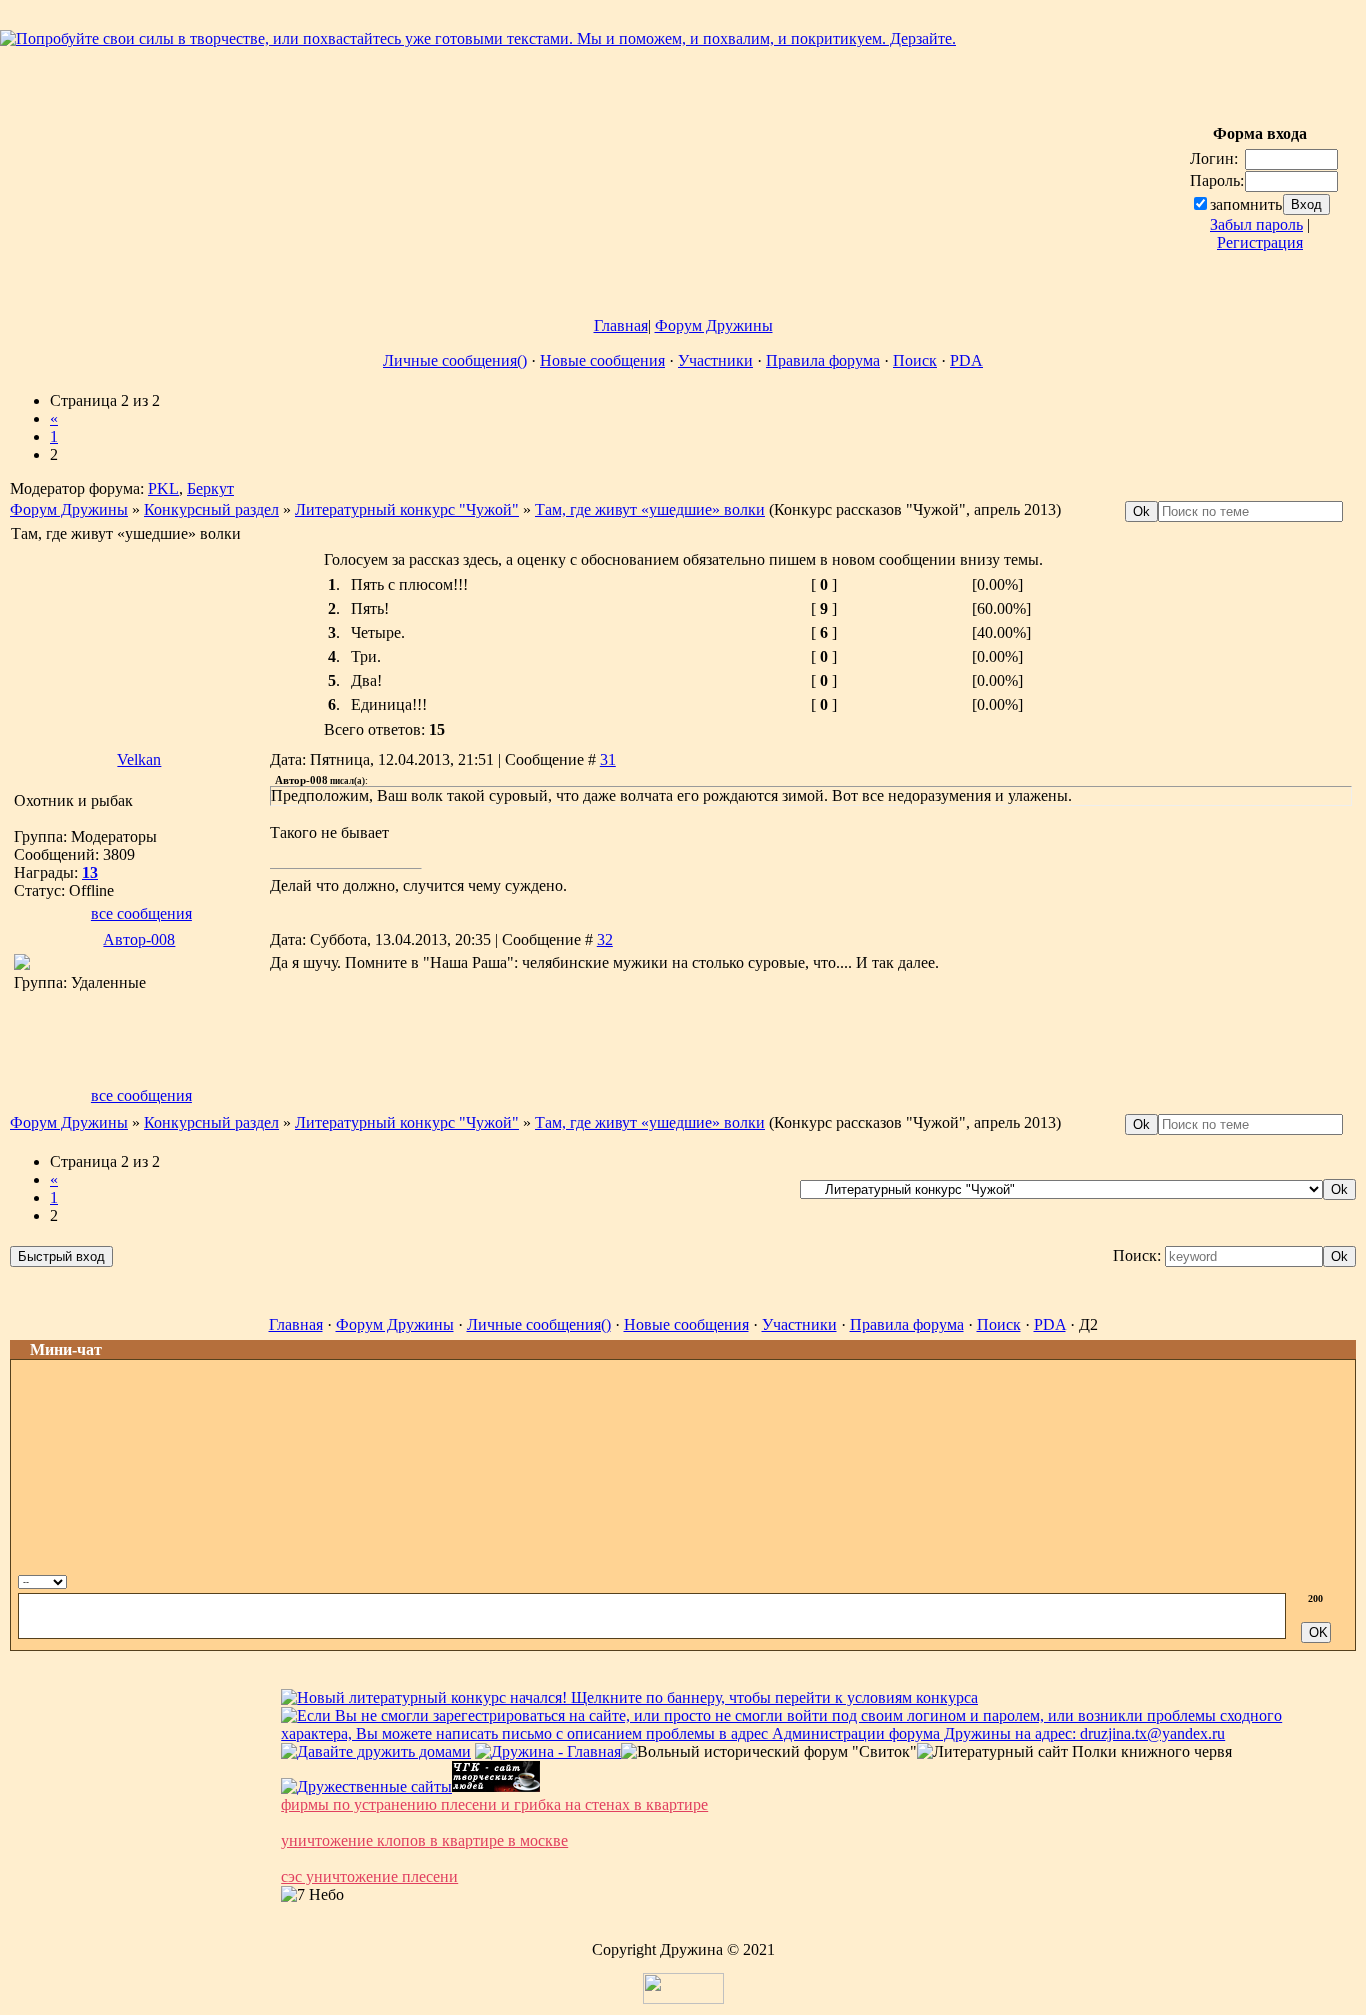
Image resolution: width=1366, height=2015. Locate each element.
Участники (715, 360)
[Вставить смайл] (1318, 1579)
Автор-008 (139, 939)
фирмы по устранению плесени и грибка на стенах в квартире (494, 1804)
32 (605, 939)
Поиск (915, 360)
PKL (163, 488)
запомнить (1246, 204)
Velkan (139, 759)
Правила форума (823, 360)
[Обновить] (1297, 1579)
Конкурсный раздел (211, 509)
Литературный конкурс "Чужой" (407, 509)
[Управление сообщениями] (1340, 1579)
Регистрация (1260, 242)
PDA (966, 360)
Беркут (210, 488)
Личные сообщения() (455, 360)
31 (608, 759)
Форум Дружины (714, 325)
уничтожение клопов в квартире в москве (424, 1840)
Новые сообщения (602, 360)
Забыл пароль (1256, 224)
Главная (621, 325)
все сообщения (141, 913)
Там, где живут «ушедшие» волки (650, 509)
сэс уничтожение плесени (369, 1876)
